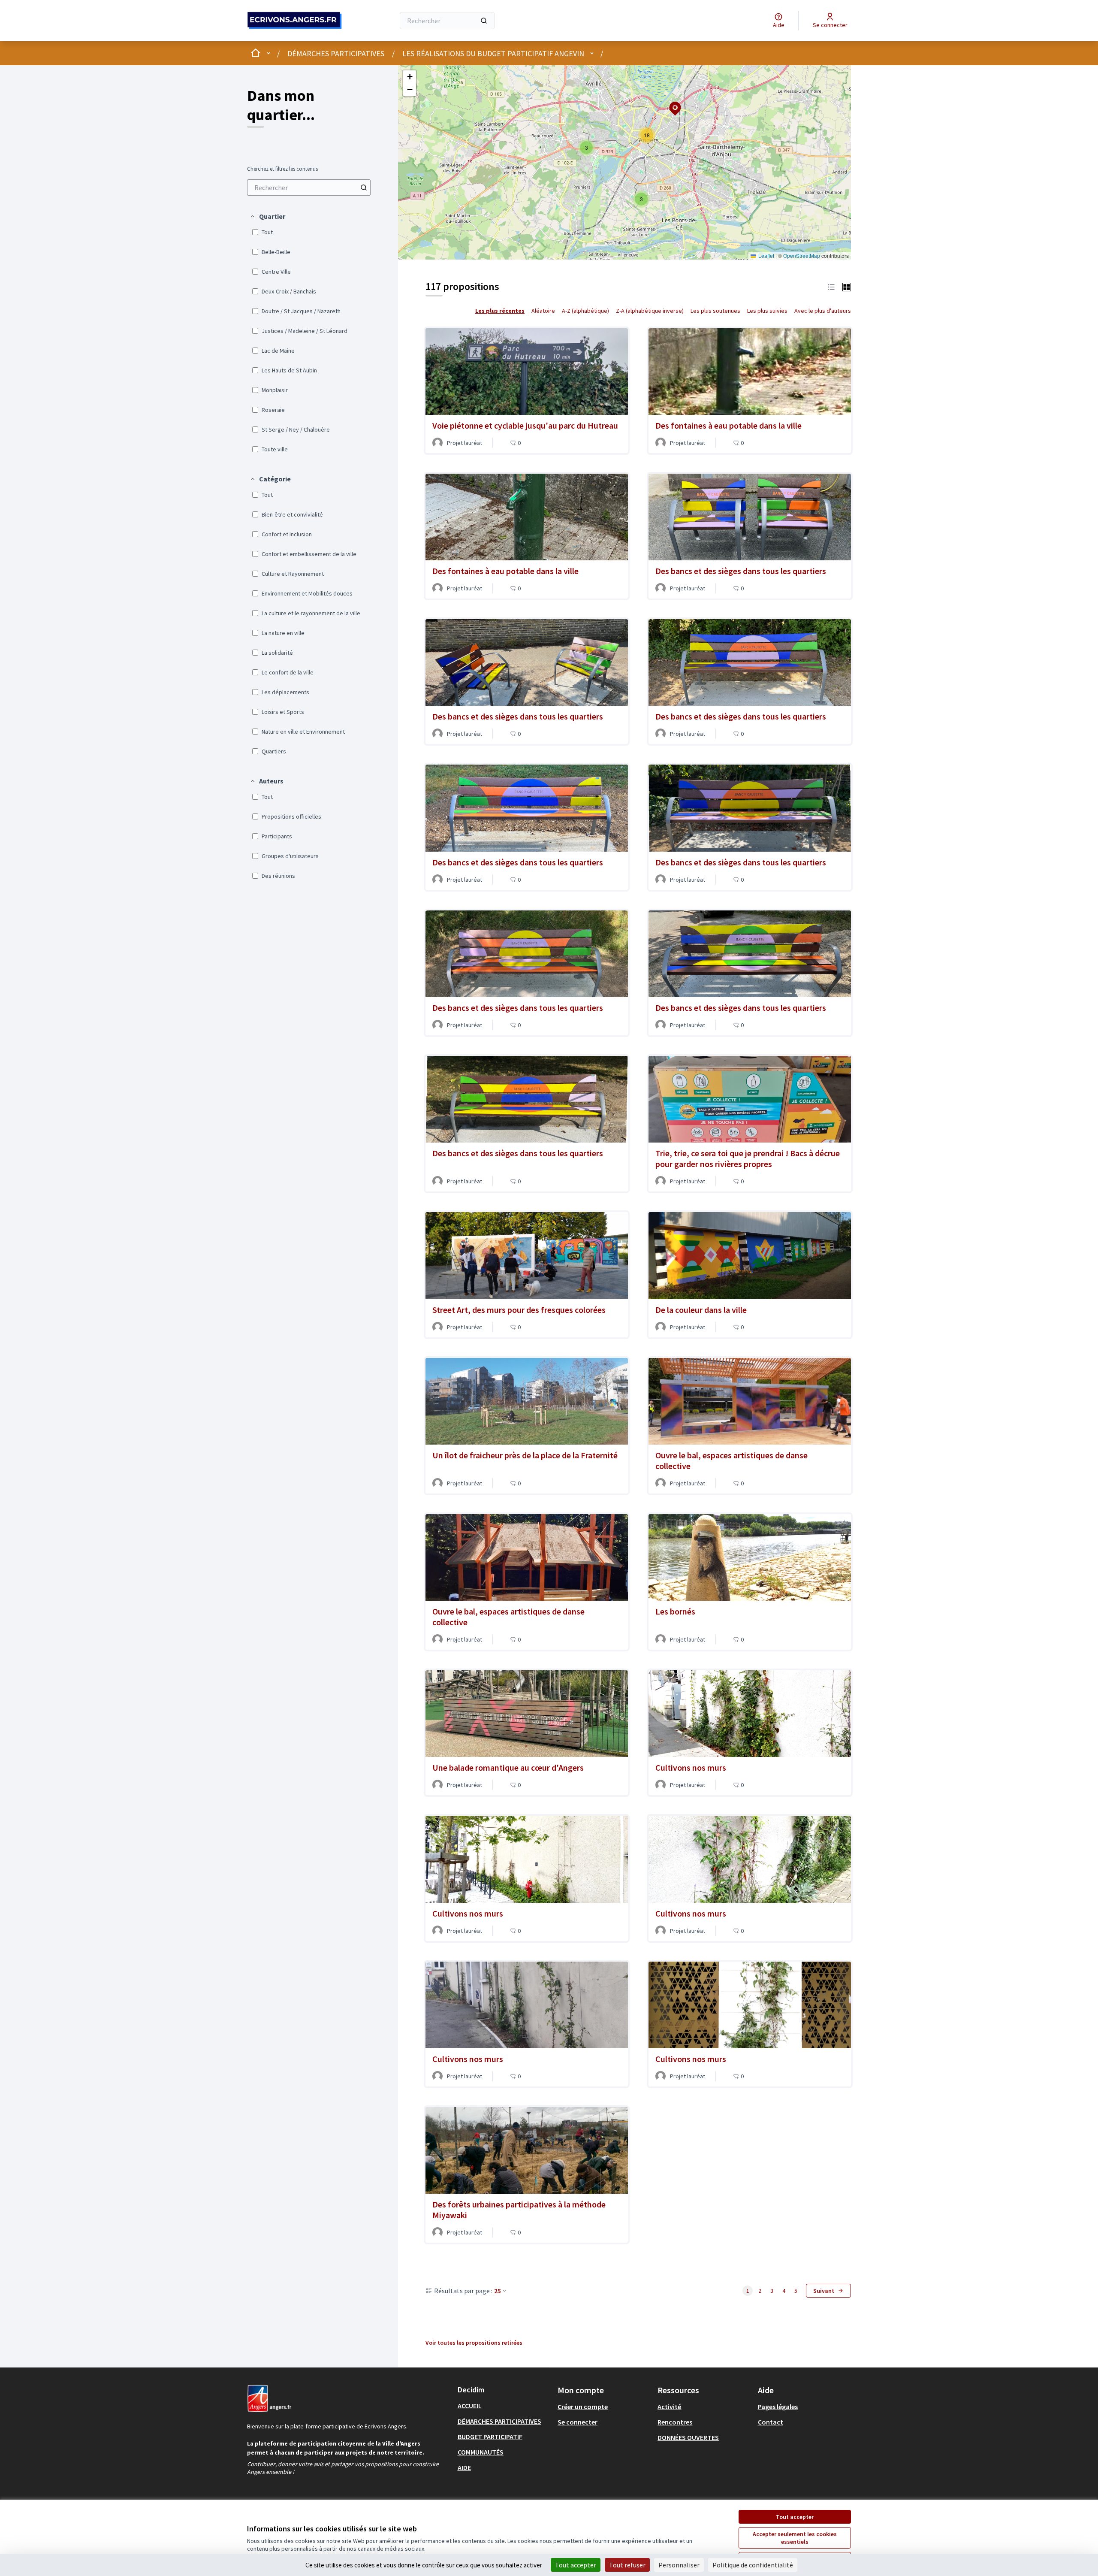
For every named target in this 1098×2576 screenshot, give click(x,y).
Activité (669, 2407)
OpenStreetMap (802, 255)
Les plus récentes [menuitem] (500, 311)
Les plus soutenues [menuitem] (715, 311)
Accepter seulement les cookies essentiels (795, 2538)
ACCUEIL (470, 2406)
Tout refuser (627, 2565)
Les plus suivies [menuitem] (767, 311)
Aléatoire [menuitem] (543, 311)
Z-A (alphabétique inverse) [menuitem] (650, 311)
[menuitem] (309, 187)
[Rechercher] (484, 21)
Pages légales (778, 2407)
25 (498, 2291)
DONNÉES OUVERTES (688, 2437)
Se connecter (578, 2422)
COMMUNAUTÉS (481, 2452)
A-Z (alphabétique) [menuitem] (585, 311)
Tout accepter (795, 2517)
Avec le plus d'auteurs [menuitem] (823, 311)
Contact (771, 2422)
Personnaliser (679, 2565)
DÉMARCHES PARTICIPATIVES (336, 53)
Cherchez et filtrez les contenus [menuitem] (282, 169)
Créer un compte (583, 2407)
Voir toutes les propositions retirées (474, 2343)
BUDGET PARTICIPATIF (490, 2437)
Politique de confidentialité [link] (753, 2565)
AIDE (464, 2467)
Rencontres (675, 2422)
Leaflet (766, 255)
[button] (267, 216)
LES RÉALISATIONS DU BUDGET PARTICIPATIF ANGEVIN (493, 53)
